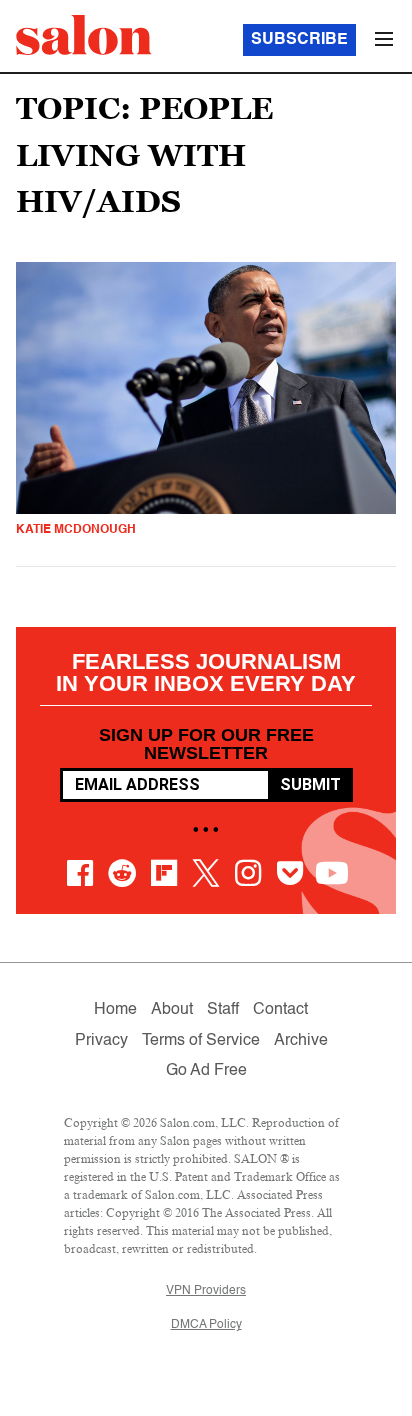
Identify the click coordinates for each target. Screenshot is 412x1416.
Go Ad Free (206, 1071)
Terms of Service (201, 1041)
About (172, 1010)
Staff (223, 1010)
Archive (301, 1041)
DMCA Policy (206, 1325)
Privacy (101, 1041)
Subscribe (299, 40)
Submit (310, 784)
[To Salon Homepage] (84, 35)
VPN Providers (206, 1291)
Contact (280, 1010)
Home (115, 1010)
